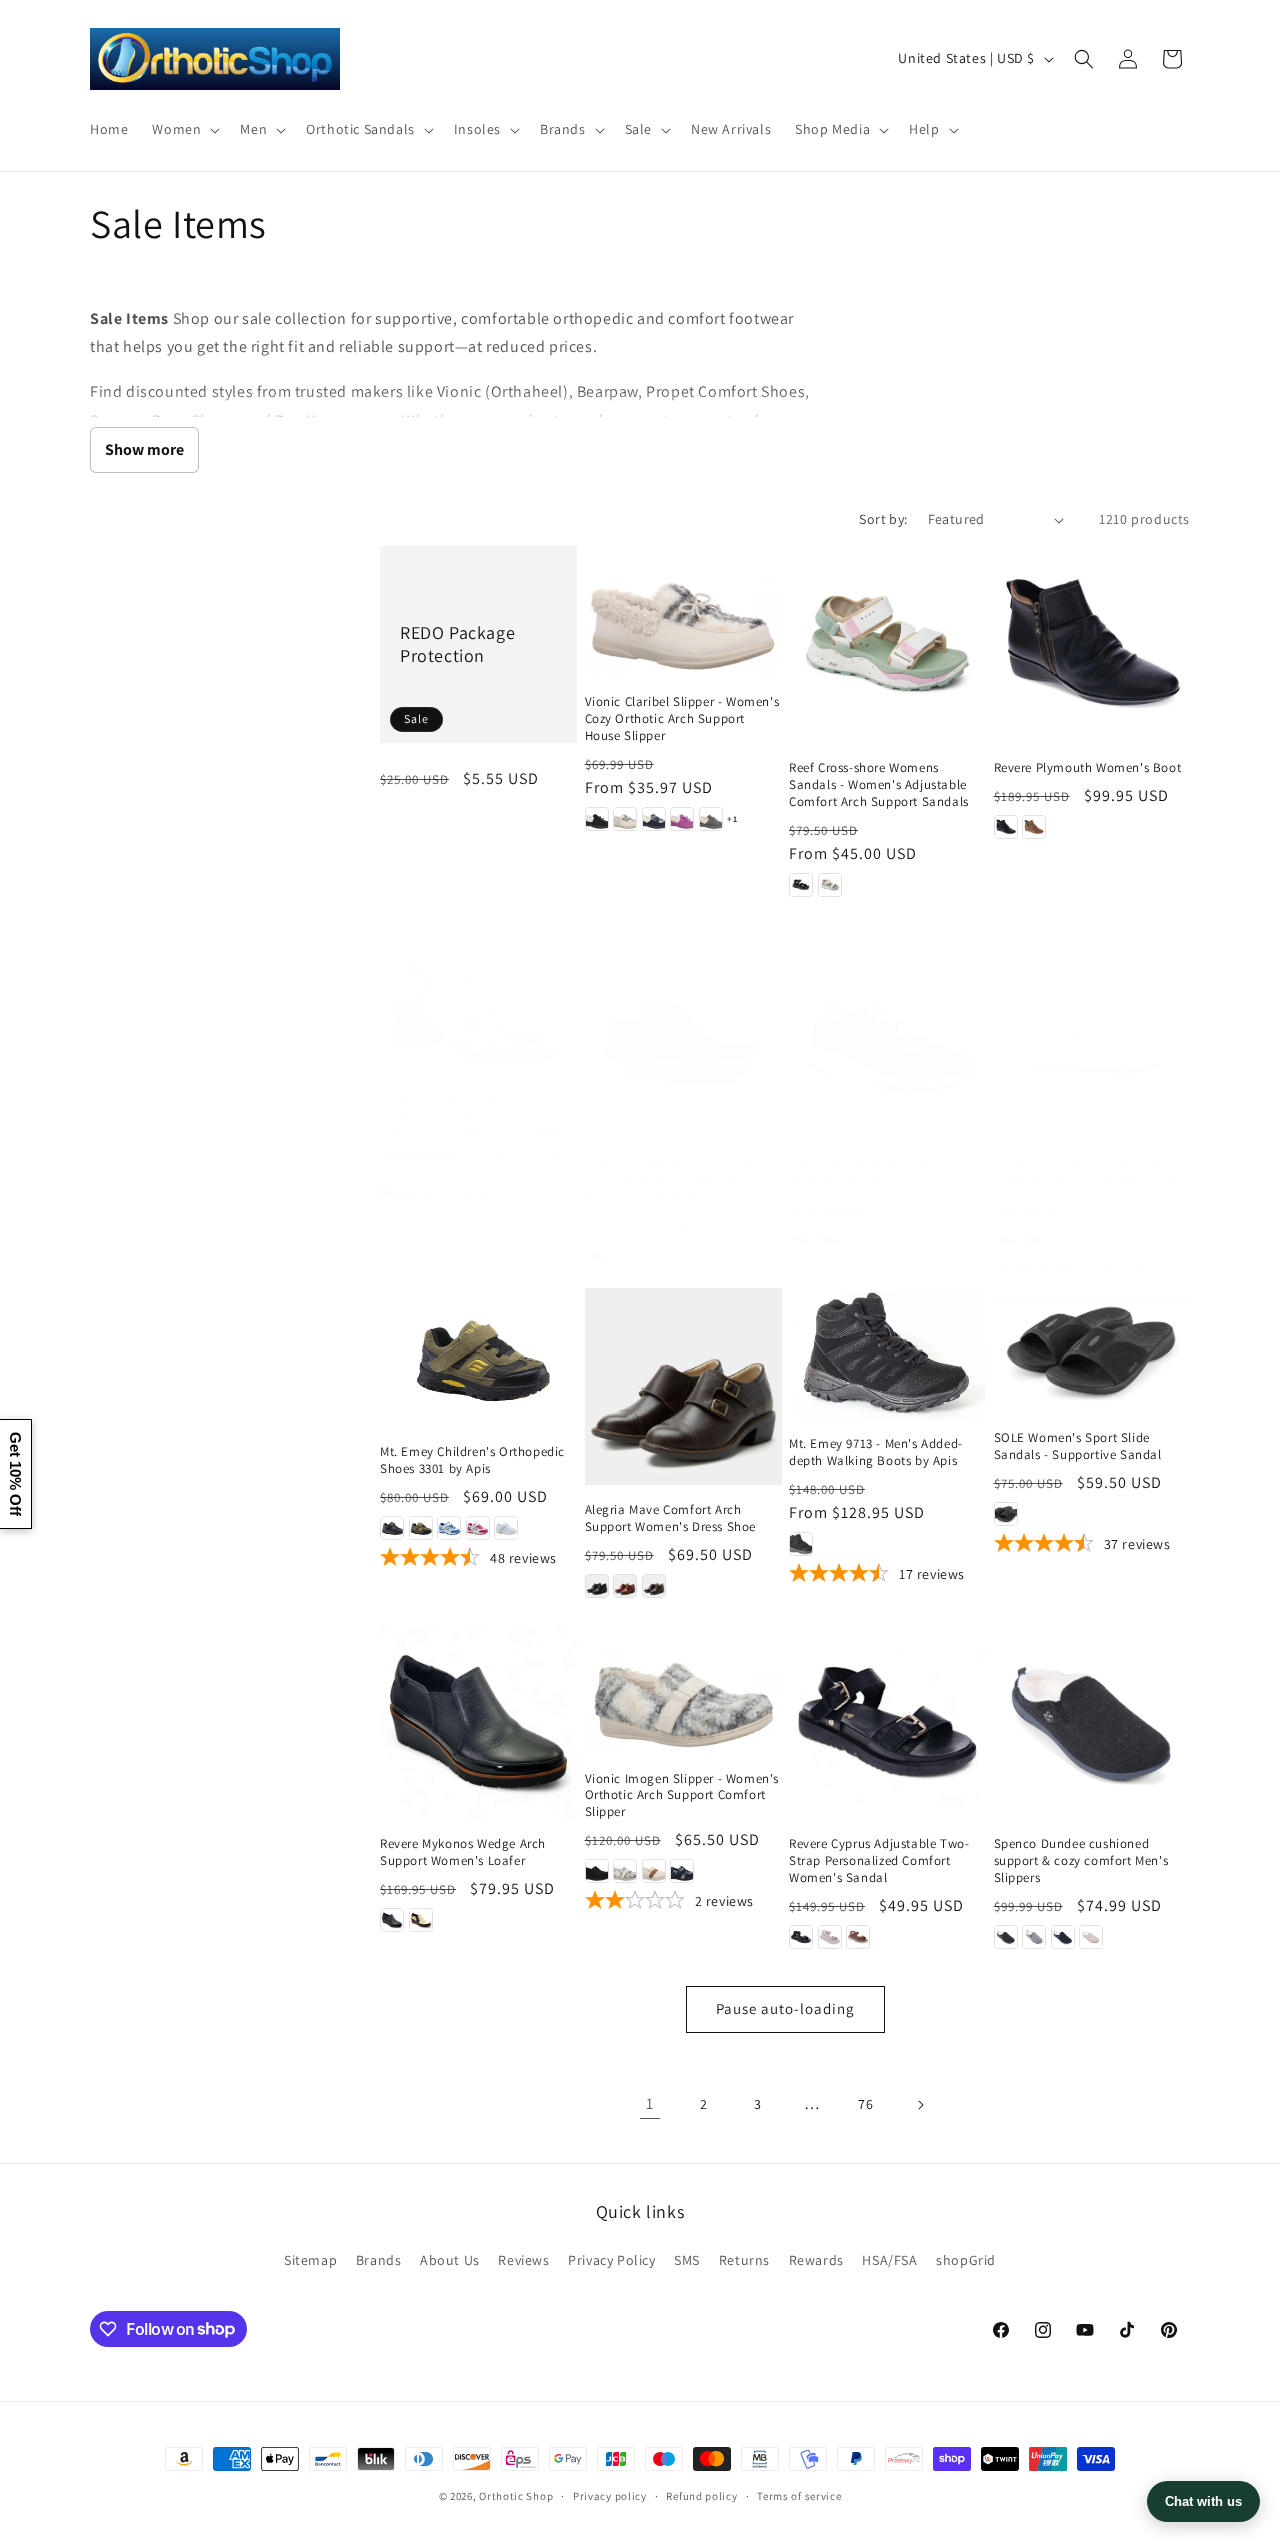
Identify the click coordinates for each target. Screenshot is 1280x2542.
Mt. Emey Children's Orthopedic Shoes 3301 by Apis (472, 1460)
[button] (184, 129)
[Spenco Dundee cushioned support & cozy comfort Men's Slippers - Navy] (1063, 1937)
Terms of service (799, 2495)
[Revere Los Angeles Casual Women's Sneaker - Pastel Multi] (887, 1239)
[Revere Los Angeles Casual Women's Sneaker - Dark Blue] (830, 1239)
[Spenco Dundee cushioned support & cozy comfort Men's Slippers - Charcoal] (1034, 1937)
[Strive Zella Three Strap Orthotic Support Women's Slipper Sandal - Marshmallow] (1063, 1239)
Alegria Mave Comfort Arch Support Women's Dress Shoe (671, 1518)
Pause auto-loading (785, 2008)
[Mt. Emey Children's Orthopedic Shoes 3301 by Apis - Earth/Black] (421, 1528)
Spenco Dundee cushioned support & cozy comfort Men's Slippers (1081, 1861)
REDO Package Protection (457, 644)
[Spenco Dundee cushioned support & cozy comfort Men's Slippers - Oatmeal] (1091, 1937)
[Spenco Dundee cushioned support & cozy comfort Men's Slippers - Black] (1006, 1937)
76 (865, 2104)
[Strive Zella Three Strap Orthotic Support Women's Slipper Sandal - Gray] (1034, 1239)
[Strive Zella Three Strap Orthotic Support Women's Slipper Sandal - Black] (1006, 1239)
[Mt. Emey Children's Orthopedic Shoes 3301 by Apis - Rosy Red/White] (478, 1528)
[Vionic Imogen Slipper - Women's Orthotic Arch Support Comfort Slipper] (683, 1688)
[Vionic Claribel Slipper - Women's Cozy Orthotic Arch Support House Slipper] (683, 611)
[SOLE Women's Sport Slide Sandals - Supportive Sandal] (1092, 1350)
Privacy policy (610, 2495)
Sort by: (883, 519)
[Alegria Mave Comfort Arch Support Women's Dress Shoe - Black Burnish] (597, 1586)
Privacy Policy (611, 2260)
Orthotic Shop (516, 2496)
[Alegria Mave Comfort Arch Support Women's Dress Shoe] (683, 1386)
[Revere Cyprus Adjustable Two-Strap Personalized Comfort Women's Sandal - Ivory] (830, 1937)
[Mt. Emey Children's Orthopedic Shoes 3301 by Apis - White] (506, 1528)
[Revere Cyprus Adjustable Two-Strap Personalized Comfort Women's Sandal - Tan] (858, 1937)
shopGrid (966, 2260)
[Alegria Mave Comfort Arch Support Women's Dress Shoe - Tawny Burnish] (654, 1586)
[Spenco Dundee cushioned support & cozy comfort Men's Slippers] (1092, 1721)
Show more (144, 449)
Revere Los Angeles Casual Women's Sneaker (866, 1171)
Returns (744, 2260)
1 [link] (650, 2103)
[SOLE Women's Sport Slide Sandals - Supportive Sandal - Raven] (1006, 1514)
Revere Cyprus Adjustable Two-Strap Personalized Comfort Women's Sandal (879, 1861)
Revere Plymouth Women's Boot (1088, 768)
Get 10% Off (15, 1474)
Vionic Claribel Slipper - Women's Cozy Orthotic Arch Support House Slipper (682, 719)
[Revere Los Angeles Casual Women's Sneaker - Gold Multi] (858, 1239)
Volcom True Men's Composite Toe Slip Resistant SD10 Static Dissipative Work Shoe (673, 1180)
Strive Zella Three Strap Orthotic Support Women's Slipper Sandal (1091, 1171)
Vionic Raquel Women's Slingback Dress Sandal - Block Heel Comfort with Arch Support (473, 1115)
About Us (450, 2260)
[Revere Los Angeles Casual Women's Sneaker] (887, 1040)
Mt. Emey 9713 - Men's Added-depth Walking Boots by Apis (876, 1452)
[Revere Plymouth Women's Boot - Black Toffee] (1006, 827)
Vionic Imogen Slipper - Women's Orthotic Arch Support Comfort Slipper (682, 1796)
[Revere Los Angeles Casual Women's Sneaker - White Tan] (915, 1239)
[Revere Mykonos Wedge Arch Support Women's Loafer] (478, 1721)
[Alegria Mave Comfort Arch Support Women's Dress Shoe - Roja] (625, 1586)
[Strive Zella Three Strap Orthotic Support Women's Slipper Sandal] (1092, 1040)
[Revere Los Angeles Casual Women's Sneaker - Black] (801, 1239)
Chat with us (1203, 2501)
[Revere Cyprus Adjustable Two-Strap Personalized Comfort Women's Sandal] (887, 1721)
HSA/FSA (889, 2260)
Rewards (816, 2260)
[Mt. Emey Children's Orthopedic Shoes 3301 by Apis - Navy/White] (449, 1528)
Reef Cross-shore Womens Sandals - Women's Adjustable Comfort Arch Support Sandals (879, 785)
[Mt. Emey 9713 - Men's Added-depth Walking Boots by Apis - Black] (801, 1544)
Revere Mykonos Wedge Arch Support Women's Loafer (463, 1852)
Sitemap (310, 2260)
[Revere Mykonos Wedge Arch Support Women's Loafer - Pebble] (421, 1920)
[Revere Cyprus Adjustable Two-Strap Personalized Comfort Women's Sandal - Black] (801, 1937)
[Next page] (920, 2105)
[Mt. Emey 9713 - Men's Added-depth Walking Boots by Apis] (887, 1353)
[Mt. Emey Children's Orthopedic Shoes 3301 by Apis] (478, 1357)
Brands (379, 2260)
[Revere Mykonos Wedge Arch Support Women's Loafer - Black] (392, 1920)
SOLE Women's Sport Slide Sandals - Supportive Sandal (1078, 1446)
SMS (687, 2260)
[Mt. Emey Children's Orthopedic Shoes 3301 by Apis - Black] (392, 1528)
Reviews (523, 2260)
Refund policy (701, 2495)
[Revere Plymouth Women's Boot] (1092, 644)
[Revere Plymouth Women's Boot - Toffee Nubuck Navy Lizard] (1034, 827)
